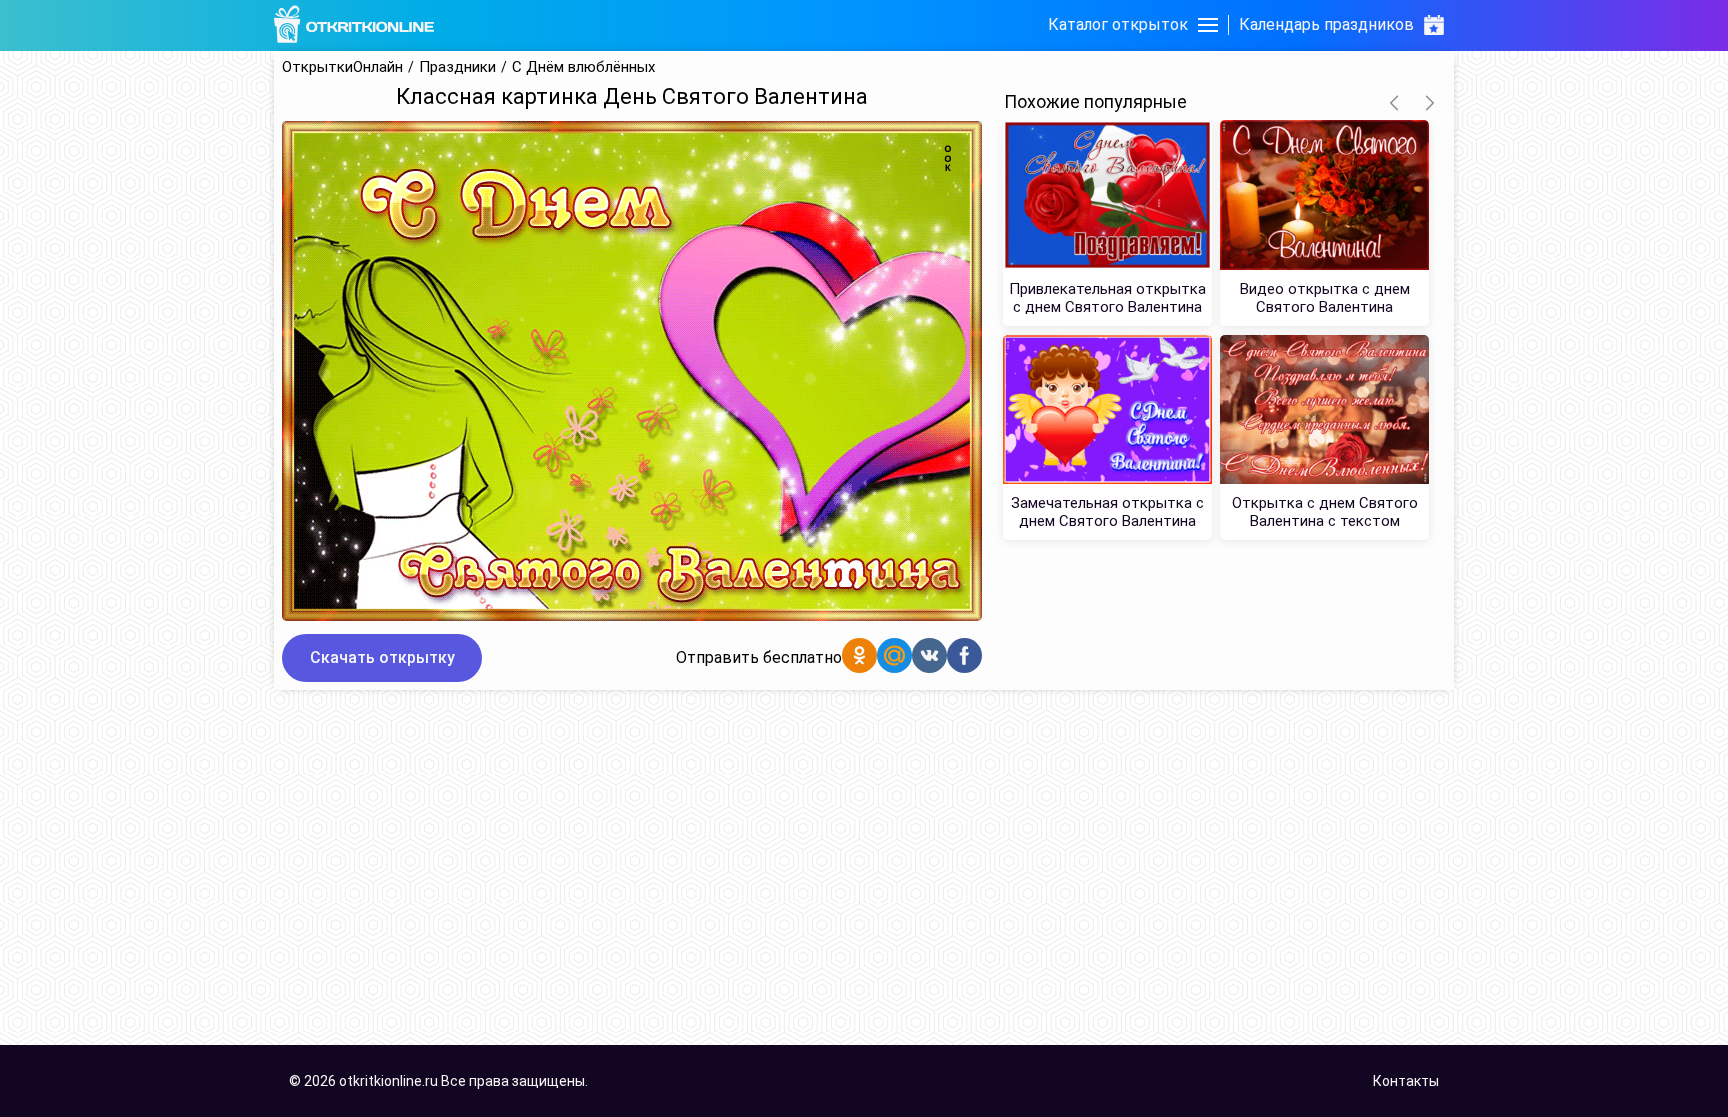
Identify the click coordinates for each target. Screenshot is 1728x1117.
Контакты (1406, 1081)
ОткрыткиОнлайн (342, 67)
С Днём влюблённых (583, 67)
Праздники (457, 67)
